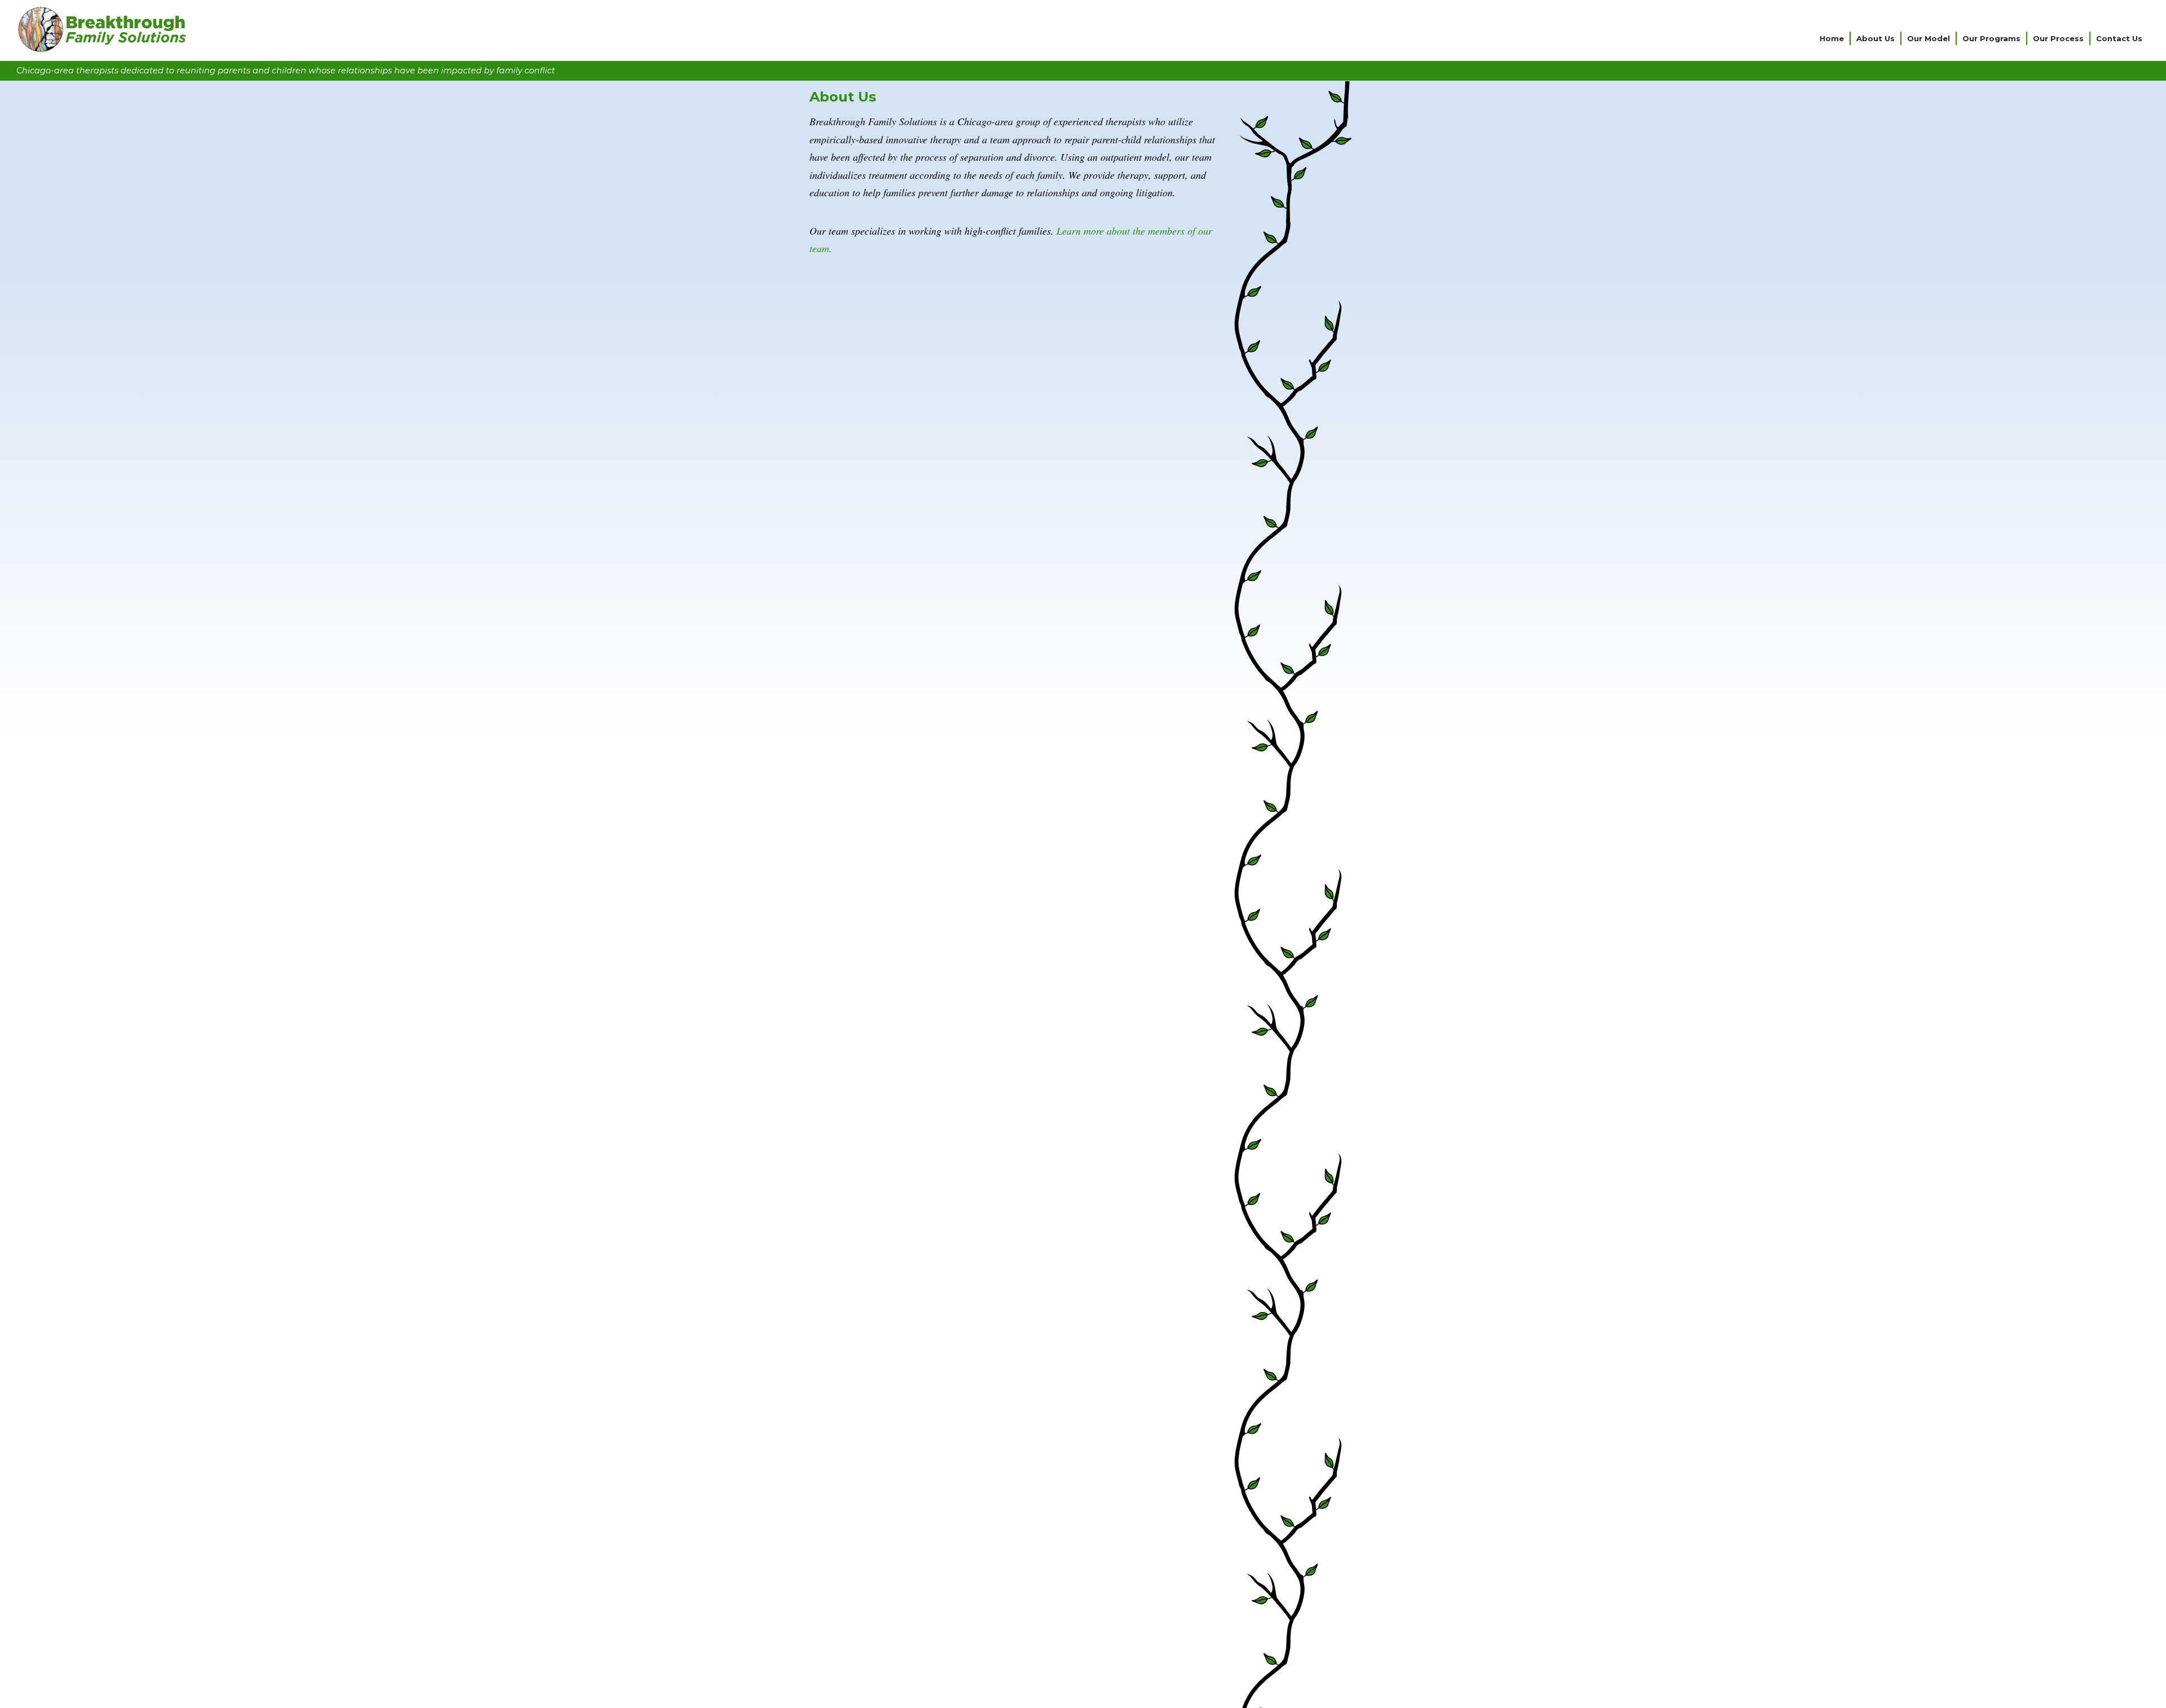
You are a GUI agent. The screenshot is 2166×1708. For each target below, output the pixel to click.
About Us (1876, 38)
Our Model (1929, 38)
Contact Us (2119, 38)
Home (1832, 38)
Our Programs (1991, 38)
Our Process (2058, 38)
